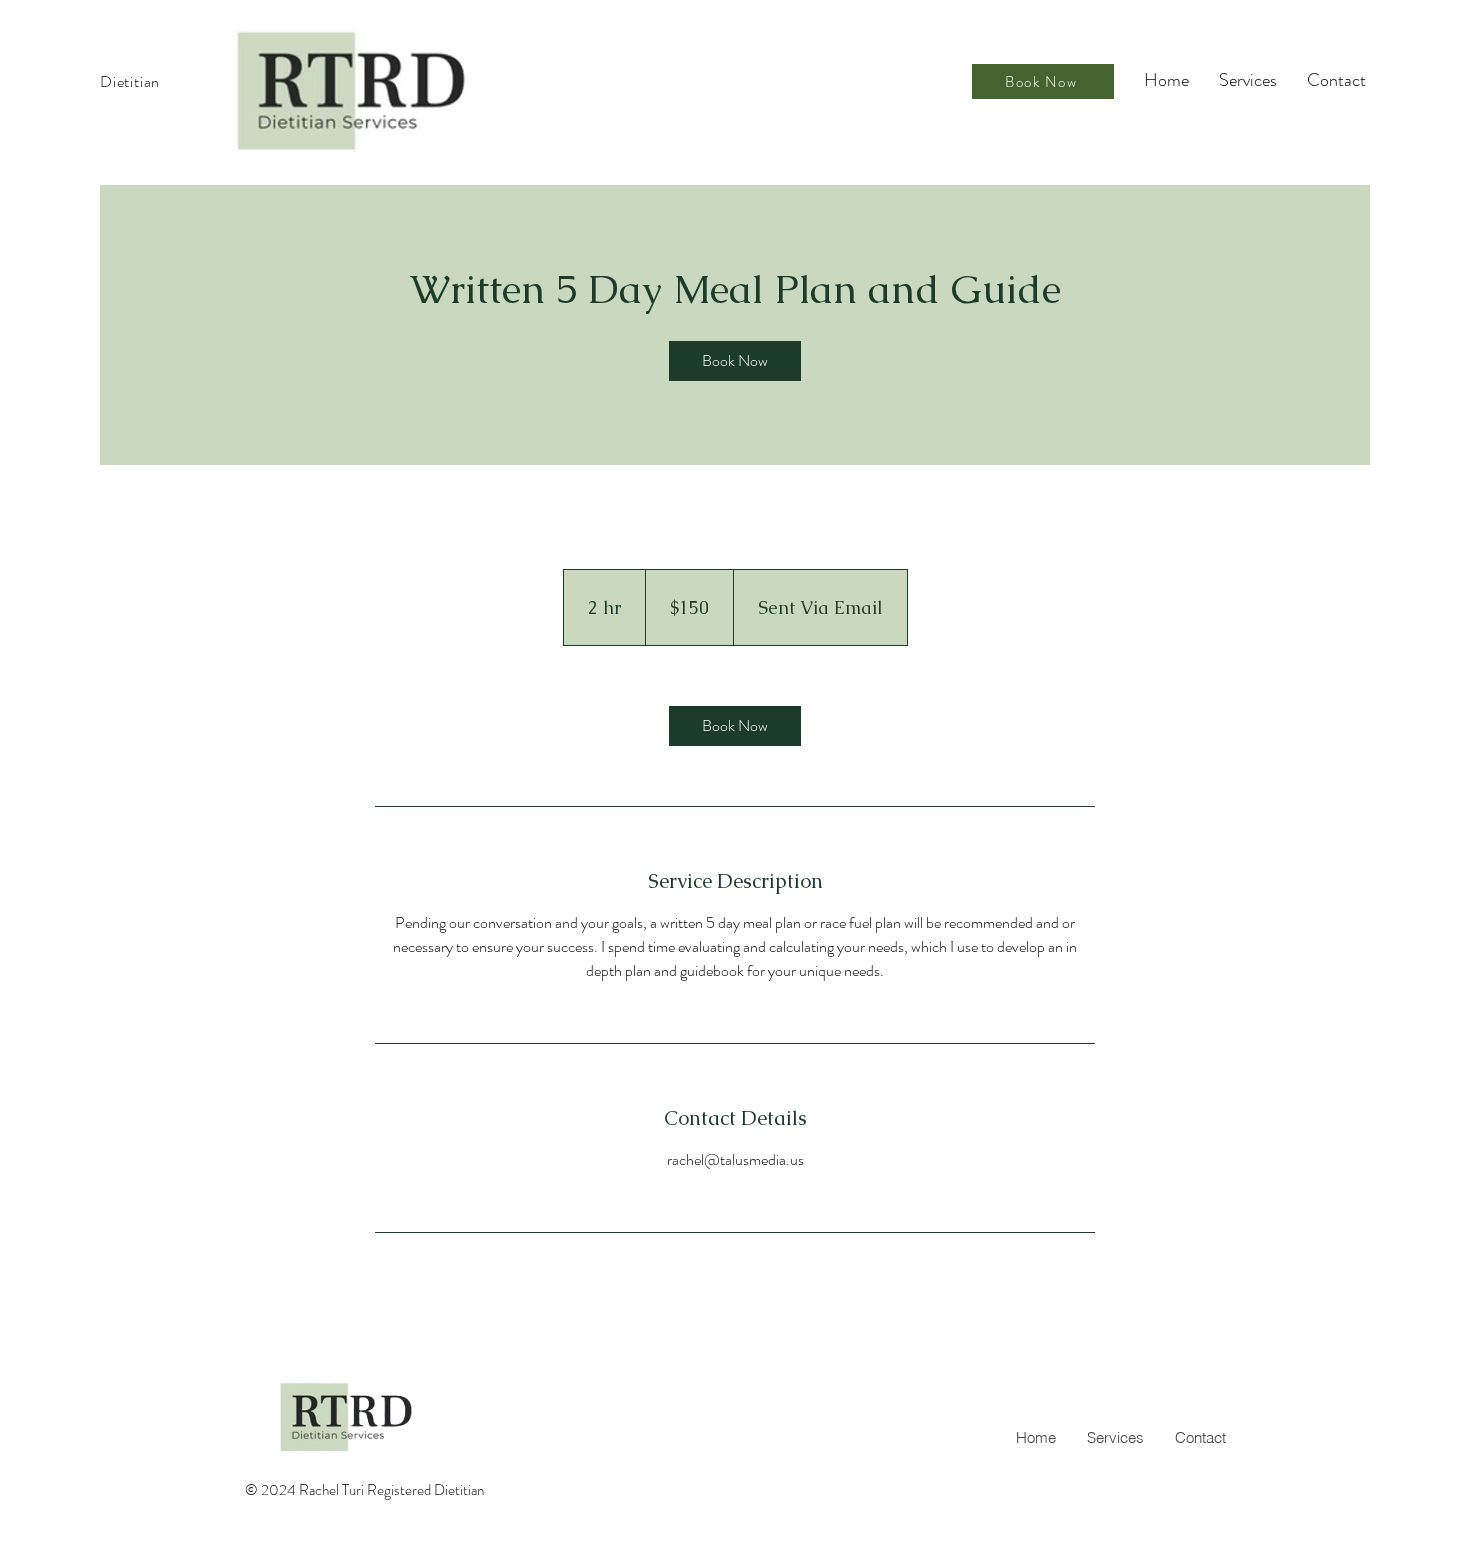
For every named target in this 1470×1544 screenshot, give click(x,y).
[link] (735, 361)
